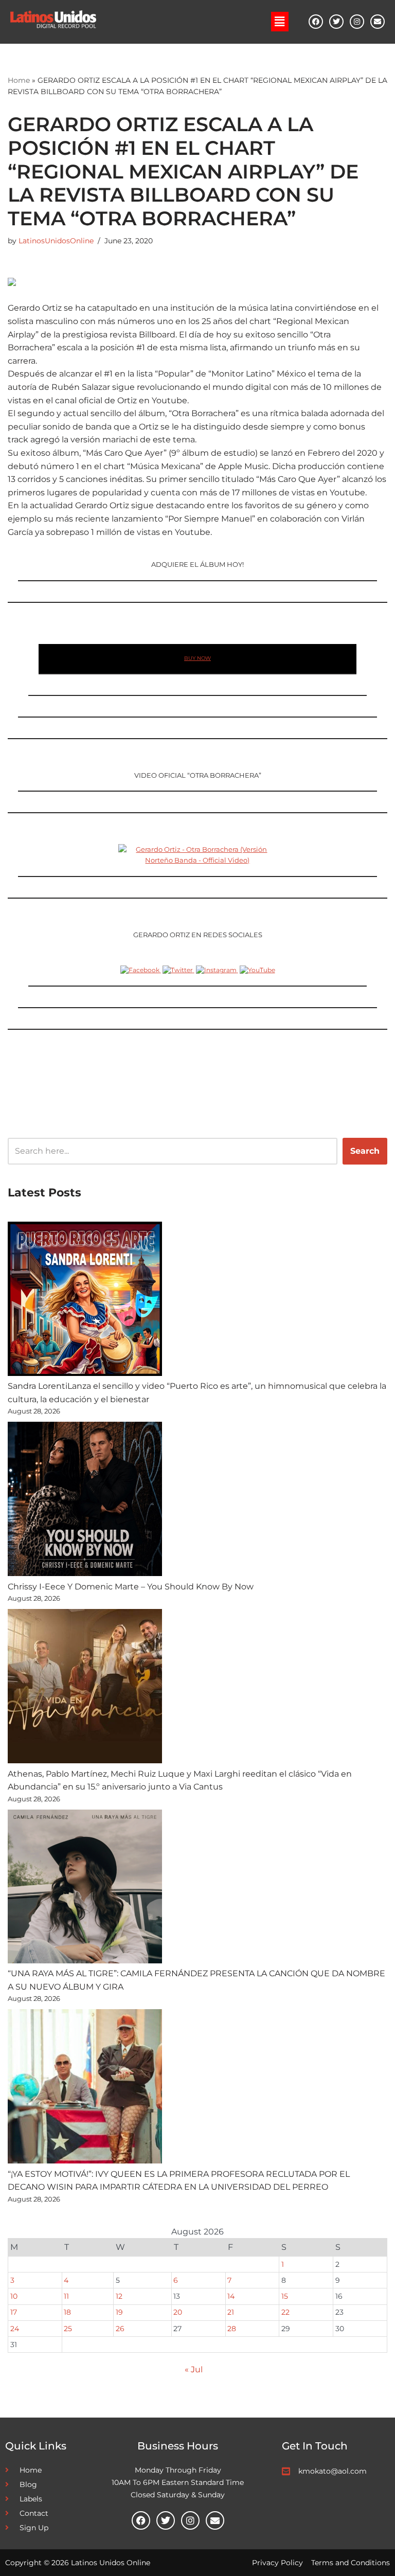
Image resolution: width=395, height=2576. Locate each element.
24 (15, 2329)
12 (119, 2296)
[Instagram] (357, 22)
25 (68, 2329)
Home (19, 80)
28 (232, 2329)
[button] (280, 22)
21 (231, 2312)
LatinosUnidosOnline (56, 241)
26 (120, 2329)
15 (285, 2296)
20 (178, 2312)
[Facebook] (316, 22)
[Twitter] (336, 22)
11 (66, 2296)
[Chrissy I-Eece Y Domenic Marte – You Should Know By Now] (85, 1501)
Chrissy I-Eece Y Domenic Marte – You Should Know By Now (131, 1587)
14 (231, 2296)
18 (67, 2312)
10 (14, 2296)
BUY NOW (197, 658)
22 (285, 2312)
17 (14, 2312)
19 (119, 2312)
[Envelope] (378, 22)
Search (365, 1151)
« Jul (194, 2369)
